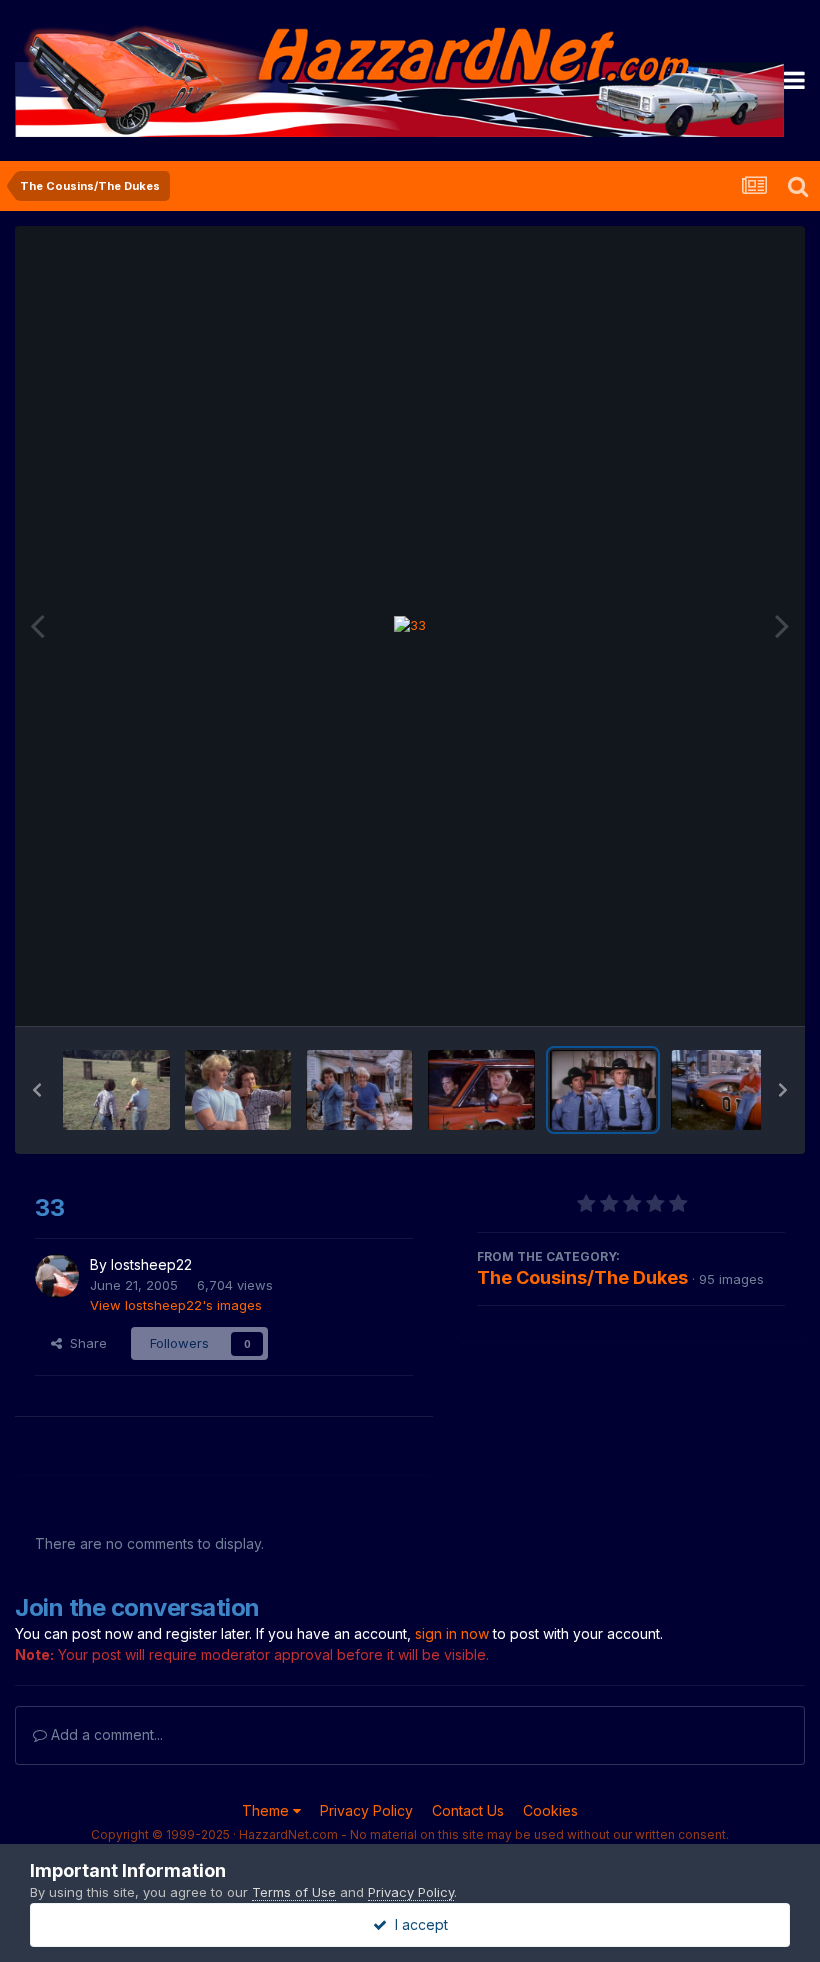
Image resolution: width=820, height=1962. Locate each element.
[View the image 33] (603, 1090)
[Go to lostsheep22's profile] (57, 1276)
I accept (417, 1924)
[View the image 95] (238, 1090)
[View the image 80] (359, 1090)
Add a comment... (105, 1734)
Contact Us (468, 1810)
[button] (37, 1090)
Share (84, 1343)
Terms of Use (294, 1892)
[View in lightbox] (410, 626)
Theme (267, 1810)
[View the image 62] (481, 1090)
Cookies (550, 1810)
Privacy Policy (366, 1810)
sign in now (452, 1633)
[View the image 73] (724, 1090)
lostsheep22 (151, 1264)
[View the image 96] (116, 1090)
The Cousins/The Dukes (582, 1277)
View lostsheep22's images (176, 1305)
